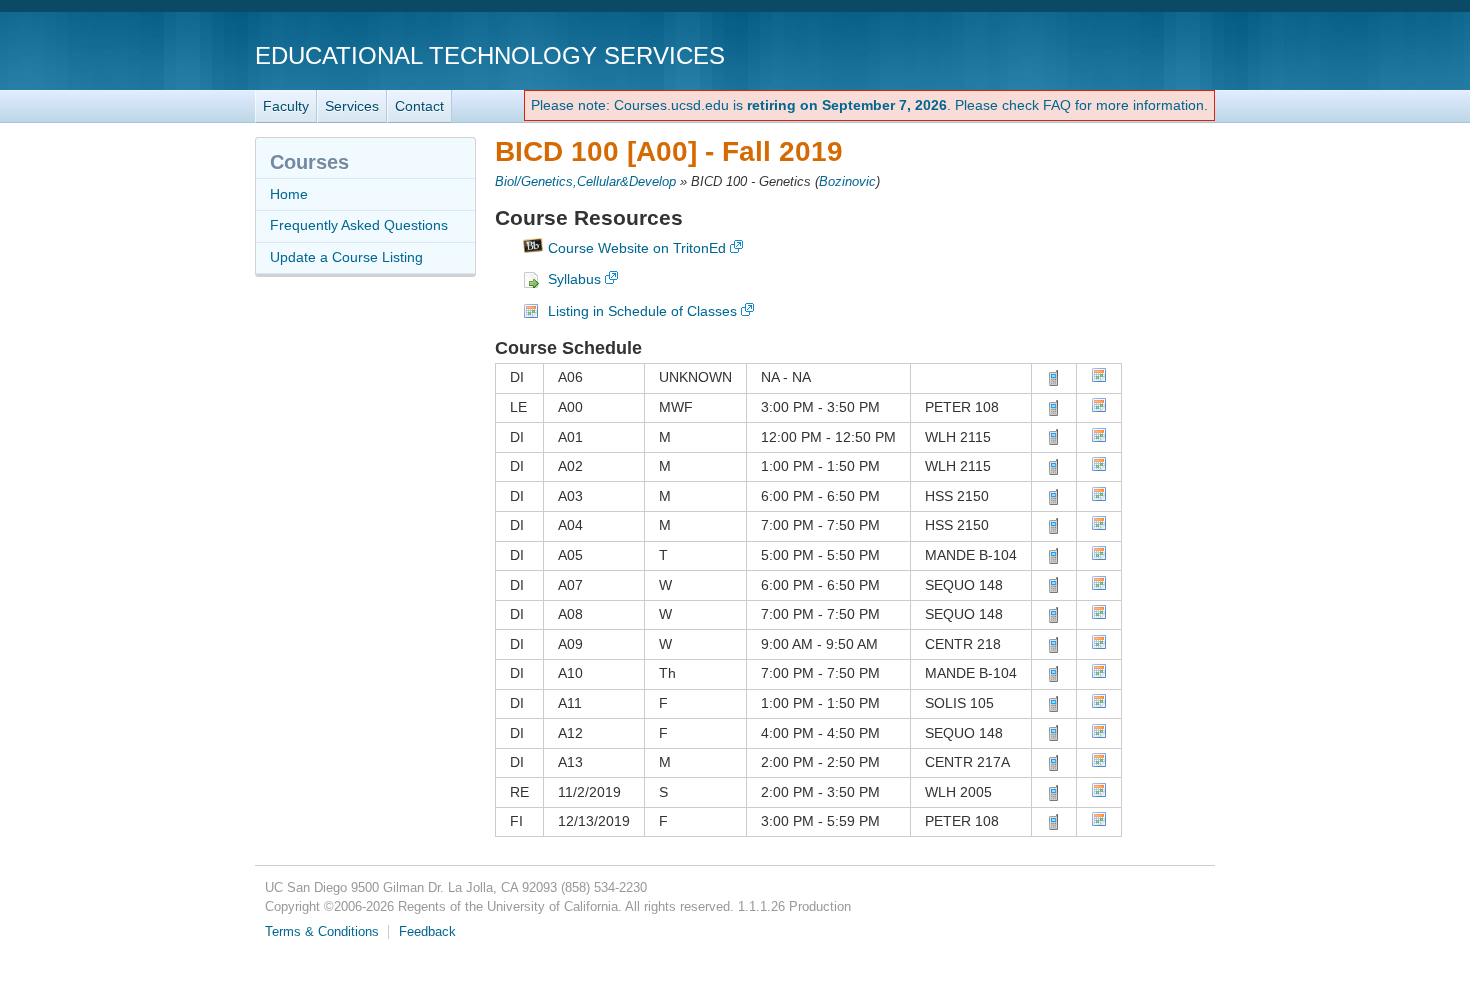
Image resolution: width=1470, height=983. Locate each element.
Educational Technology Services (490, 55)
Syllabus (574, 279)
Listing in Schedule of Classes (642, 311)
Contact (419, 106)
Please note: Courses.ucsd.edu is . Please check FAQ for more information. (869, 105)
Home (289, 194)
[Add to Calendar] (1099, 378)
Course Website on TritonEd (637, 248)
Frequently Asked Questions (359, 225)
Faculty (286, 106)
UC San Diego (1100, 54)
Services (352, 106)
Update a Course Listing (346, 257)
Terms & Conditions (322, 932)
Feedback (427, 932)
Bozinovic (847, 182)
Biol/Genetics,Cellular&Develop (585, 182)
